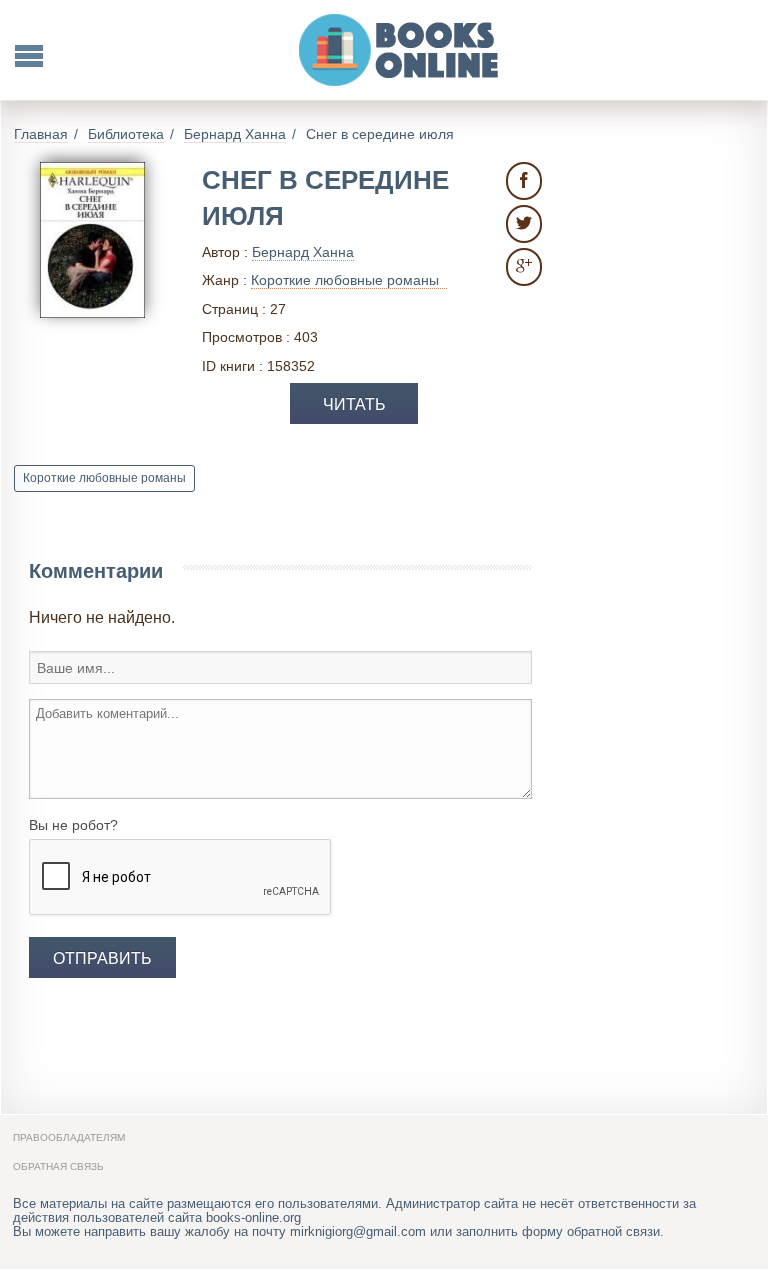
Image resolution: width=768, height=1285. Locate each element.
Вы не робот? (73, 825)
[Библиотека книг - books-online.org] (400, 50)
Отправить (102, 958)
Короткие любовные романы (104, 478)
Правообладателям (69, 1137)
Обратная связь (58, 1166)
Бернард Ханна (303, 252)
